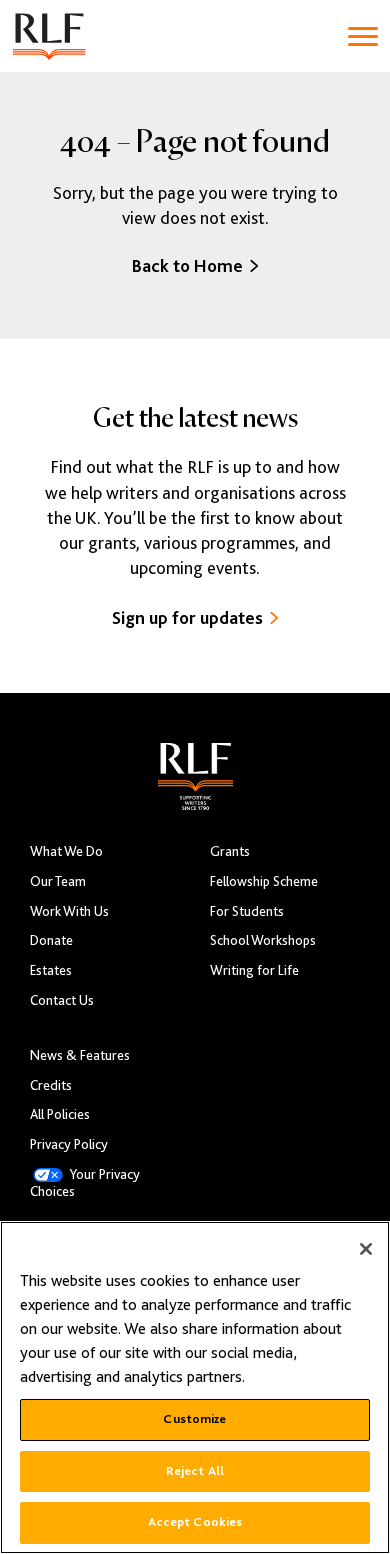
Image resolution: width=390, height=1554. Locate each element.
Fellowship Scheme (264, 881)
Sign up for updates (187, 618)
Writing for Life (254, 970)
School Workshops (263, 940)
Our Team (58, 881)
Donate (51, 940)
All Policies (60, 1114)
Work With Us (69, 911)
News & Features (80, 1055)
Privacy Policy (69, 1144)
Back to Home (187, 266)
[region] (195, 1387)
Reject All (195, 1471)
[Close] (366, 1249)
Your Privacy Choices (85, 1183)
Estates (51, 970)
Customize (194, 1419)
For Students (247, 911)
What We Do (66, 851)
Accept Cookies (195, 1522)
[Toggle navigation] (363, 36)
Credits (51, 1085)
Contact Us (62, 1000)
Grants (230, 851)
